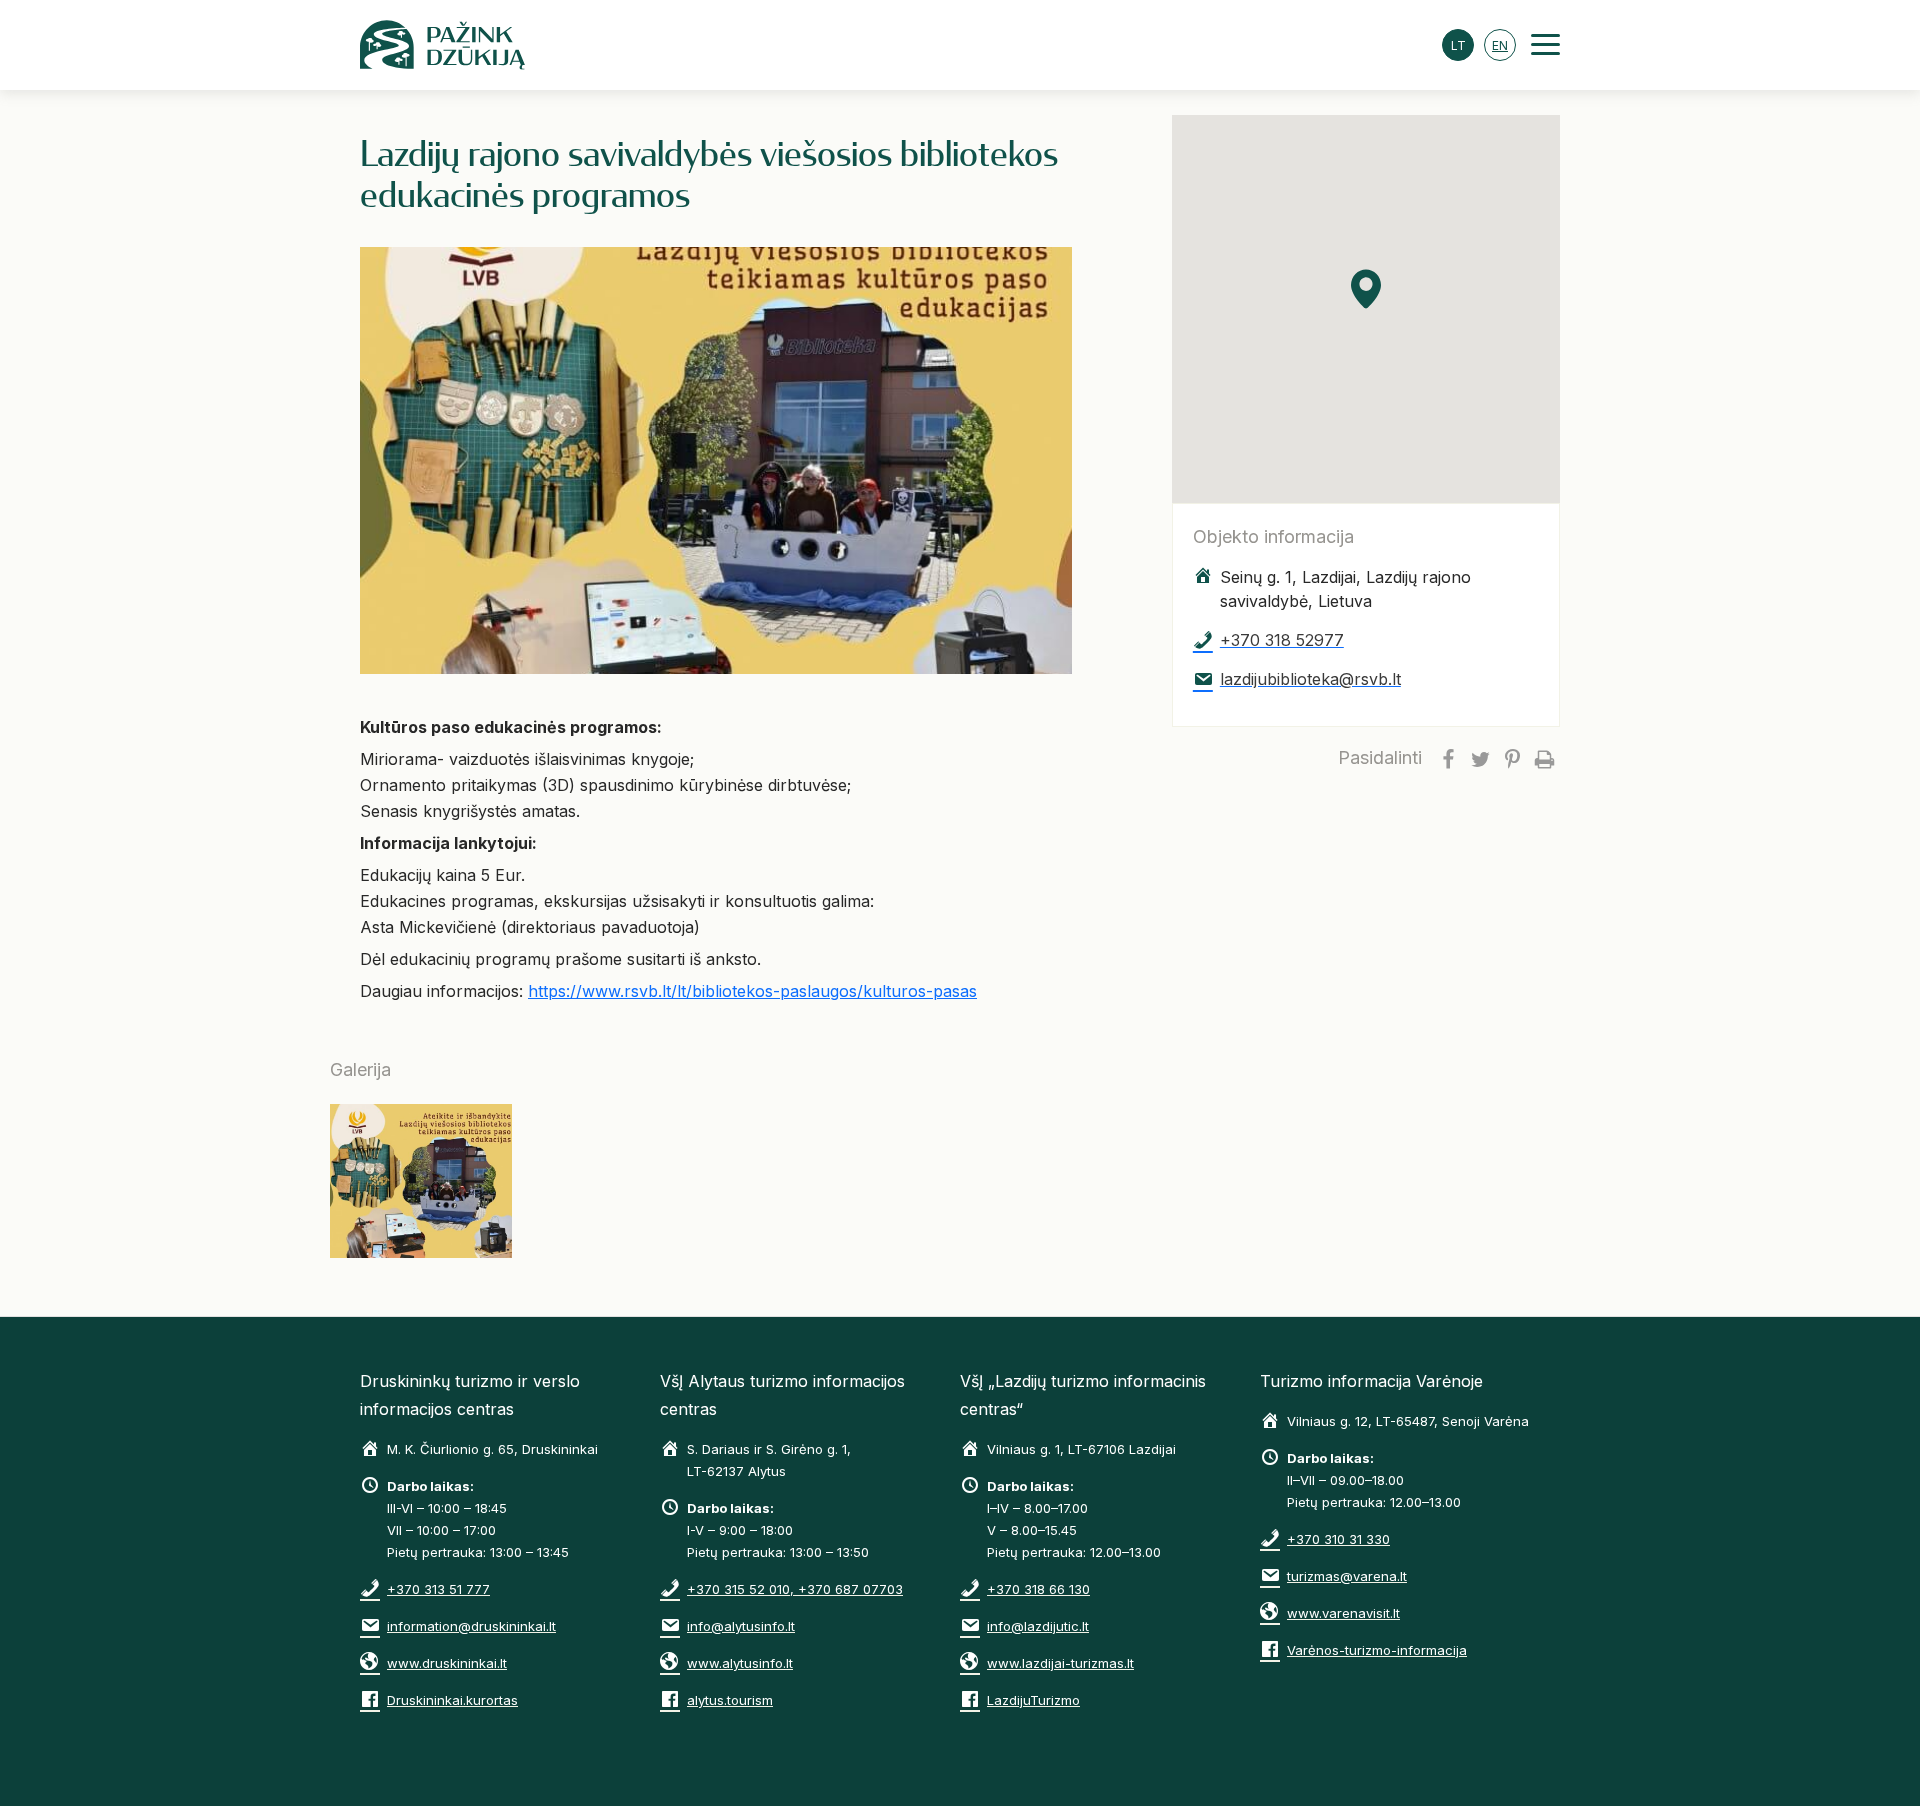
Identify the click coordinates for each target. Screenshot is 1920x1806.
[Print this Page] (1544, 758)
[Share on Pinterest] (1512, 758)
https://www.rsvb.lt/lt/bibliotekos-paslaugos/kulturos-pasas (752, 991)
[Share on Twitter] (1480, 758)
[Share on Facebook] (1448, 758)
